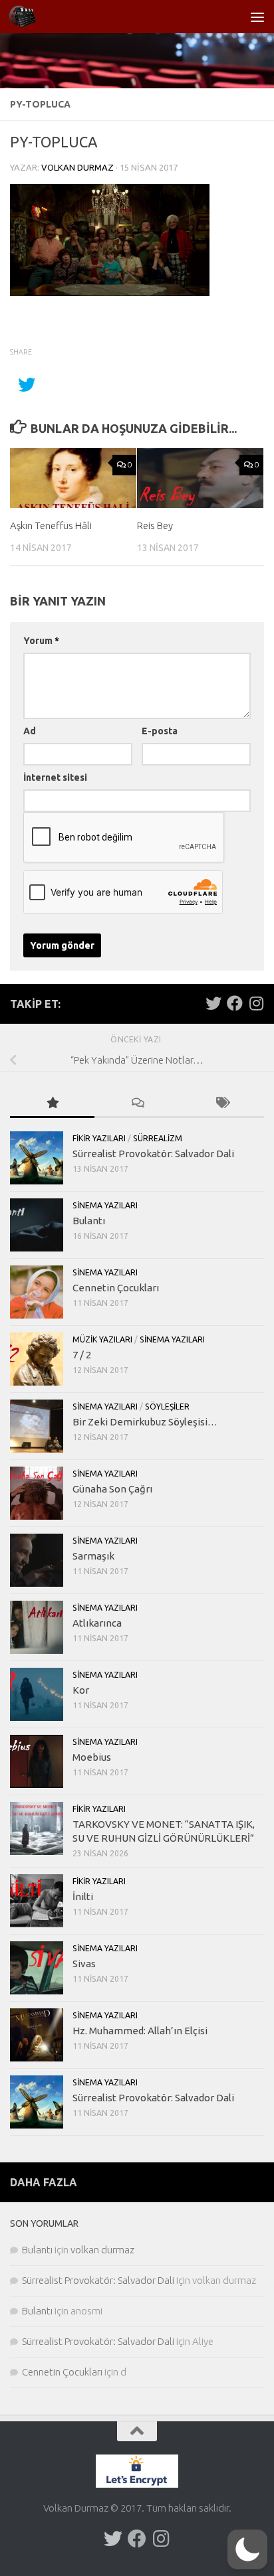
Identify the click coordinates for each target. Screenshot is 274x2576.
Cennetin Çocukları (116, 1288)
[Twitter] (213, 1003)
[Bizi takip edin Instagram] (256, 1003)
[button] (247, 2549)
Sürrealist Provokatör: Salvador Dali (153, 1154)
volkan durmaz (77, 167)
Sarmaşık (93, 1556)
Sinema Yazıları (105, 1205)
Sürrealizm (158, 1138)
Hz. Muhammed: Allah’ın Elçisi (140, 2031)
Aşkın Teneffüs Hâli (51, 525)
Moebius (92, 1757)
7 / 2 (82, 1355)
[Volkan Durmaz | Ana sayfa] (27, 17)
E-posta (160, 731)
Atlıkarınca (97, 1623)
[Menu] (257, 17)
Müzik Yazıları (102, 1339)
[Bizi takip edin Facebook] (235, 1003)
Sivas (84, 1964)
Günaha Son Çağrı (112, 1489)
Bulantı (89, 1221)
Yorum (41, 641)
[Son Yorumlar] (137, 1104)
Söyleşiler (167, 1407)
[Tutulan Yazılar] (52, 1104)
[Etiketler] (222, 1104)
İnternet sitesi (55, 777)
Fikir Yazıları (99, 1138)
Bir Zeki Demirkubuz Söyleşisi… (145, 1422)
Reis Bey (155, 525)
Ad (30, 731)
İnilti (83, 1896)
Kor (81, 1690)
